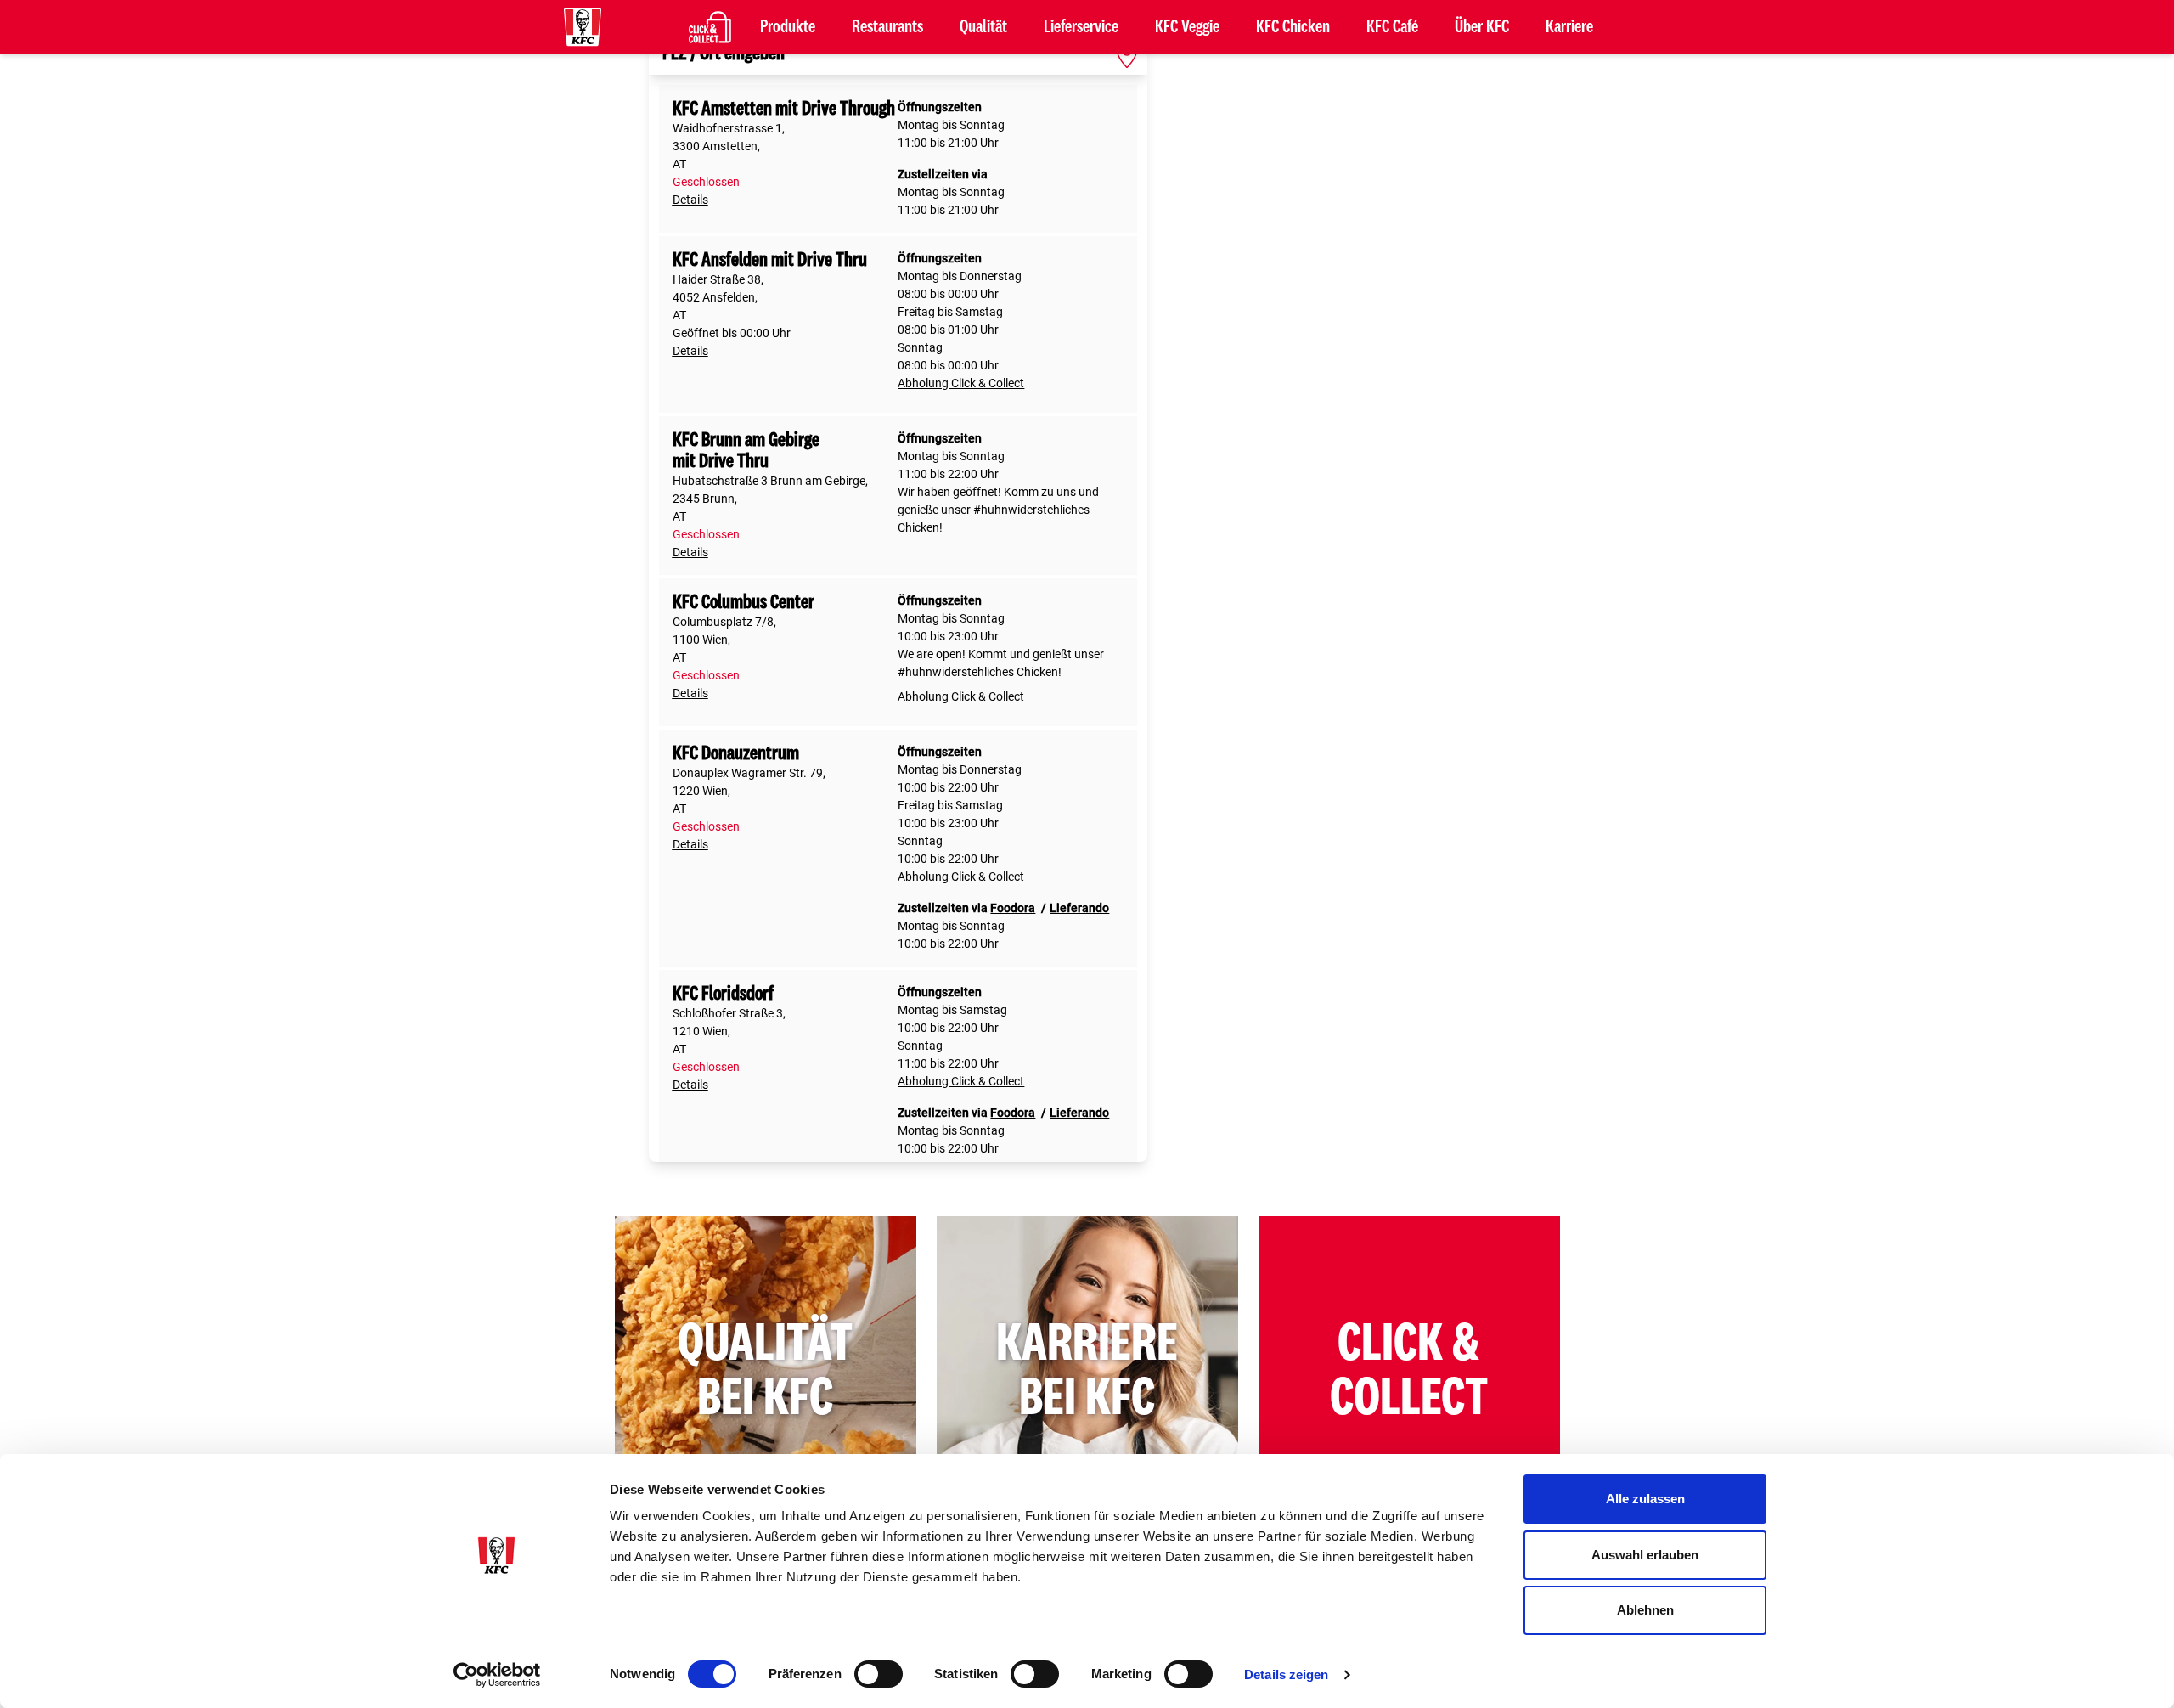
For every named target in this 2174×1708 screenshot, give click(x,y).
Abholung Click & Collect (961, 383)
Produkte (788, 27)
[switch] (879, 1674)
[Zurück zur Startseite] (583, 27)
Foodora (1013, 908)
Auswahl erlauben (1645, 1555)
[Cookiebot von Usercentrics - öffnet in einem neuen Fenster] (497, 1675)
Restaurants (887, 27)
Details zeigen (1286, 1674)
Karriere (1569, 27)
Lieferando (1079, 908)
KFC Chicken (1293, 27)
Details (690, 200)
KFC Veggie (1187, 27)
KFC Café (1392, 27)
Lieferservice (1081, 27)
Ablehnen (1645, 1610)
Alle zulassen (1645, 1499)
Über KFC (1482, 27)
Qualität (983, 27)
